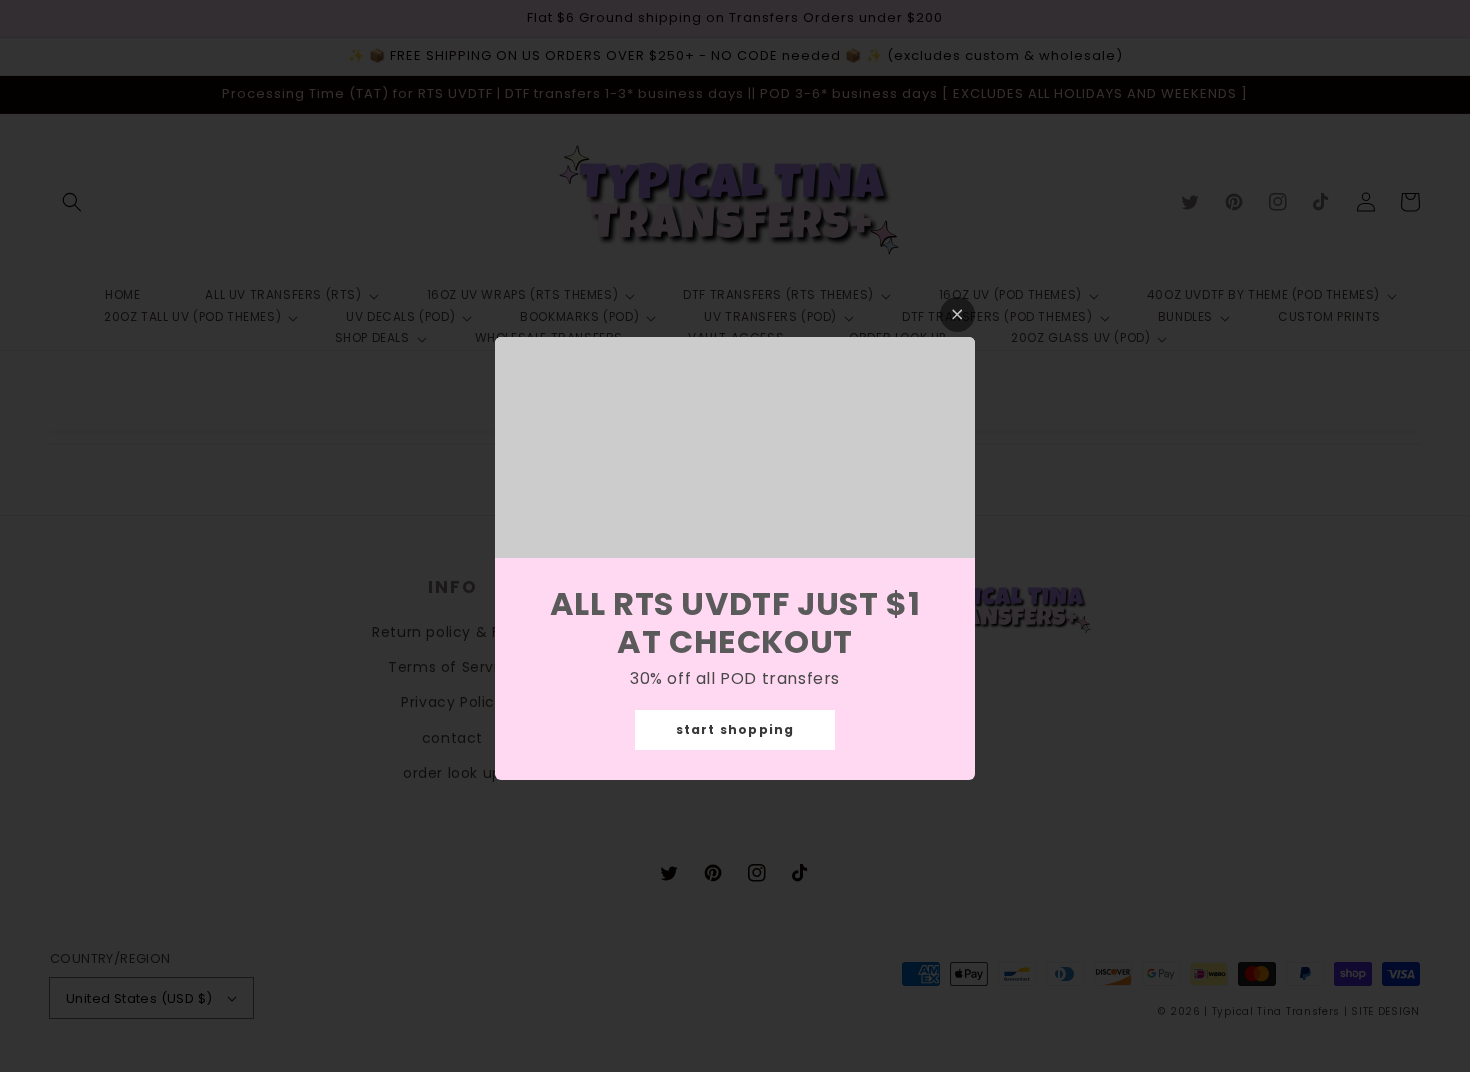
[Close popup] (957, 314)
